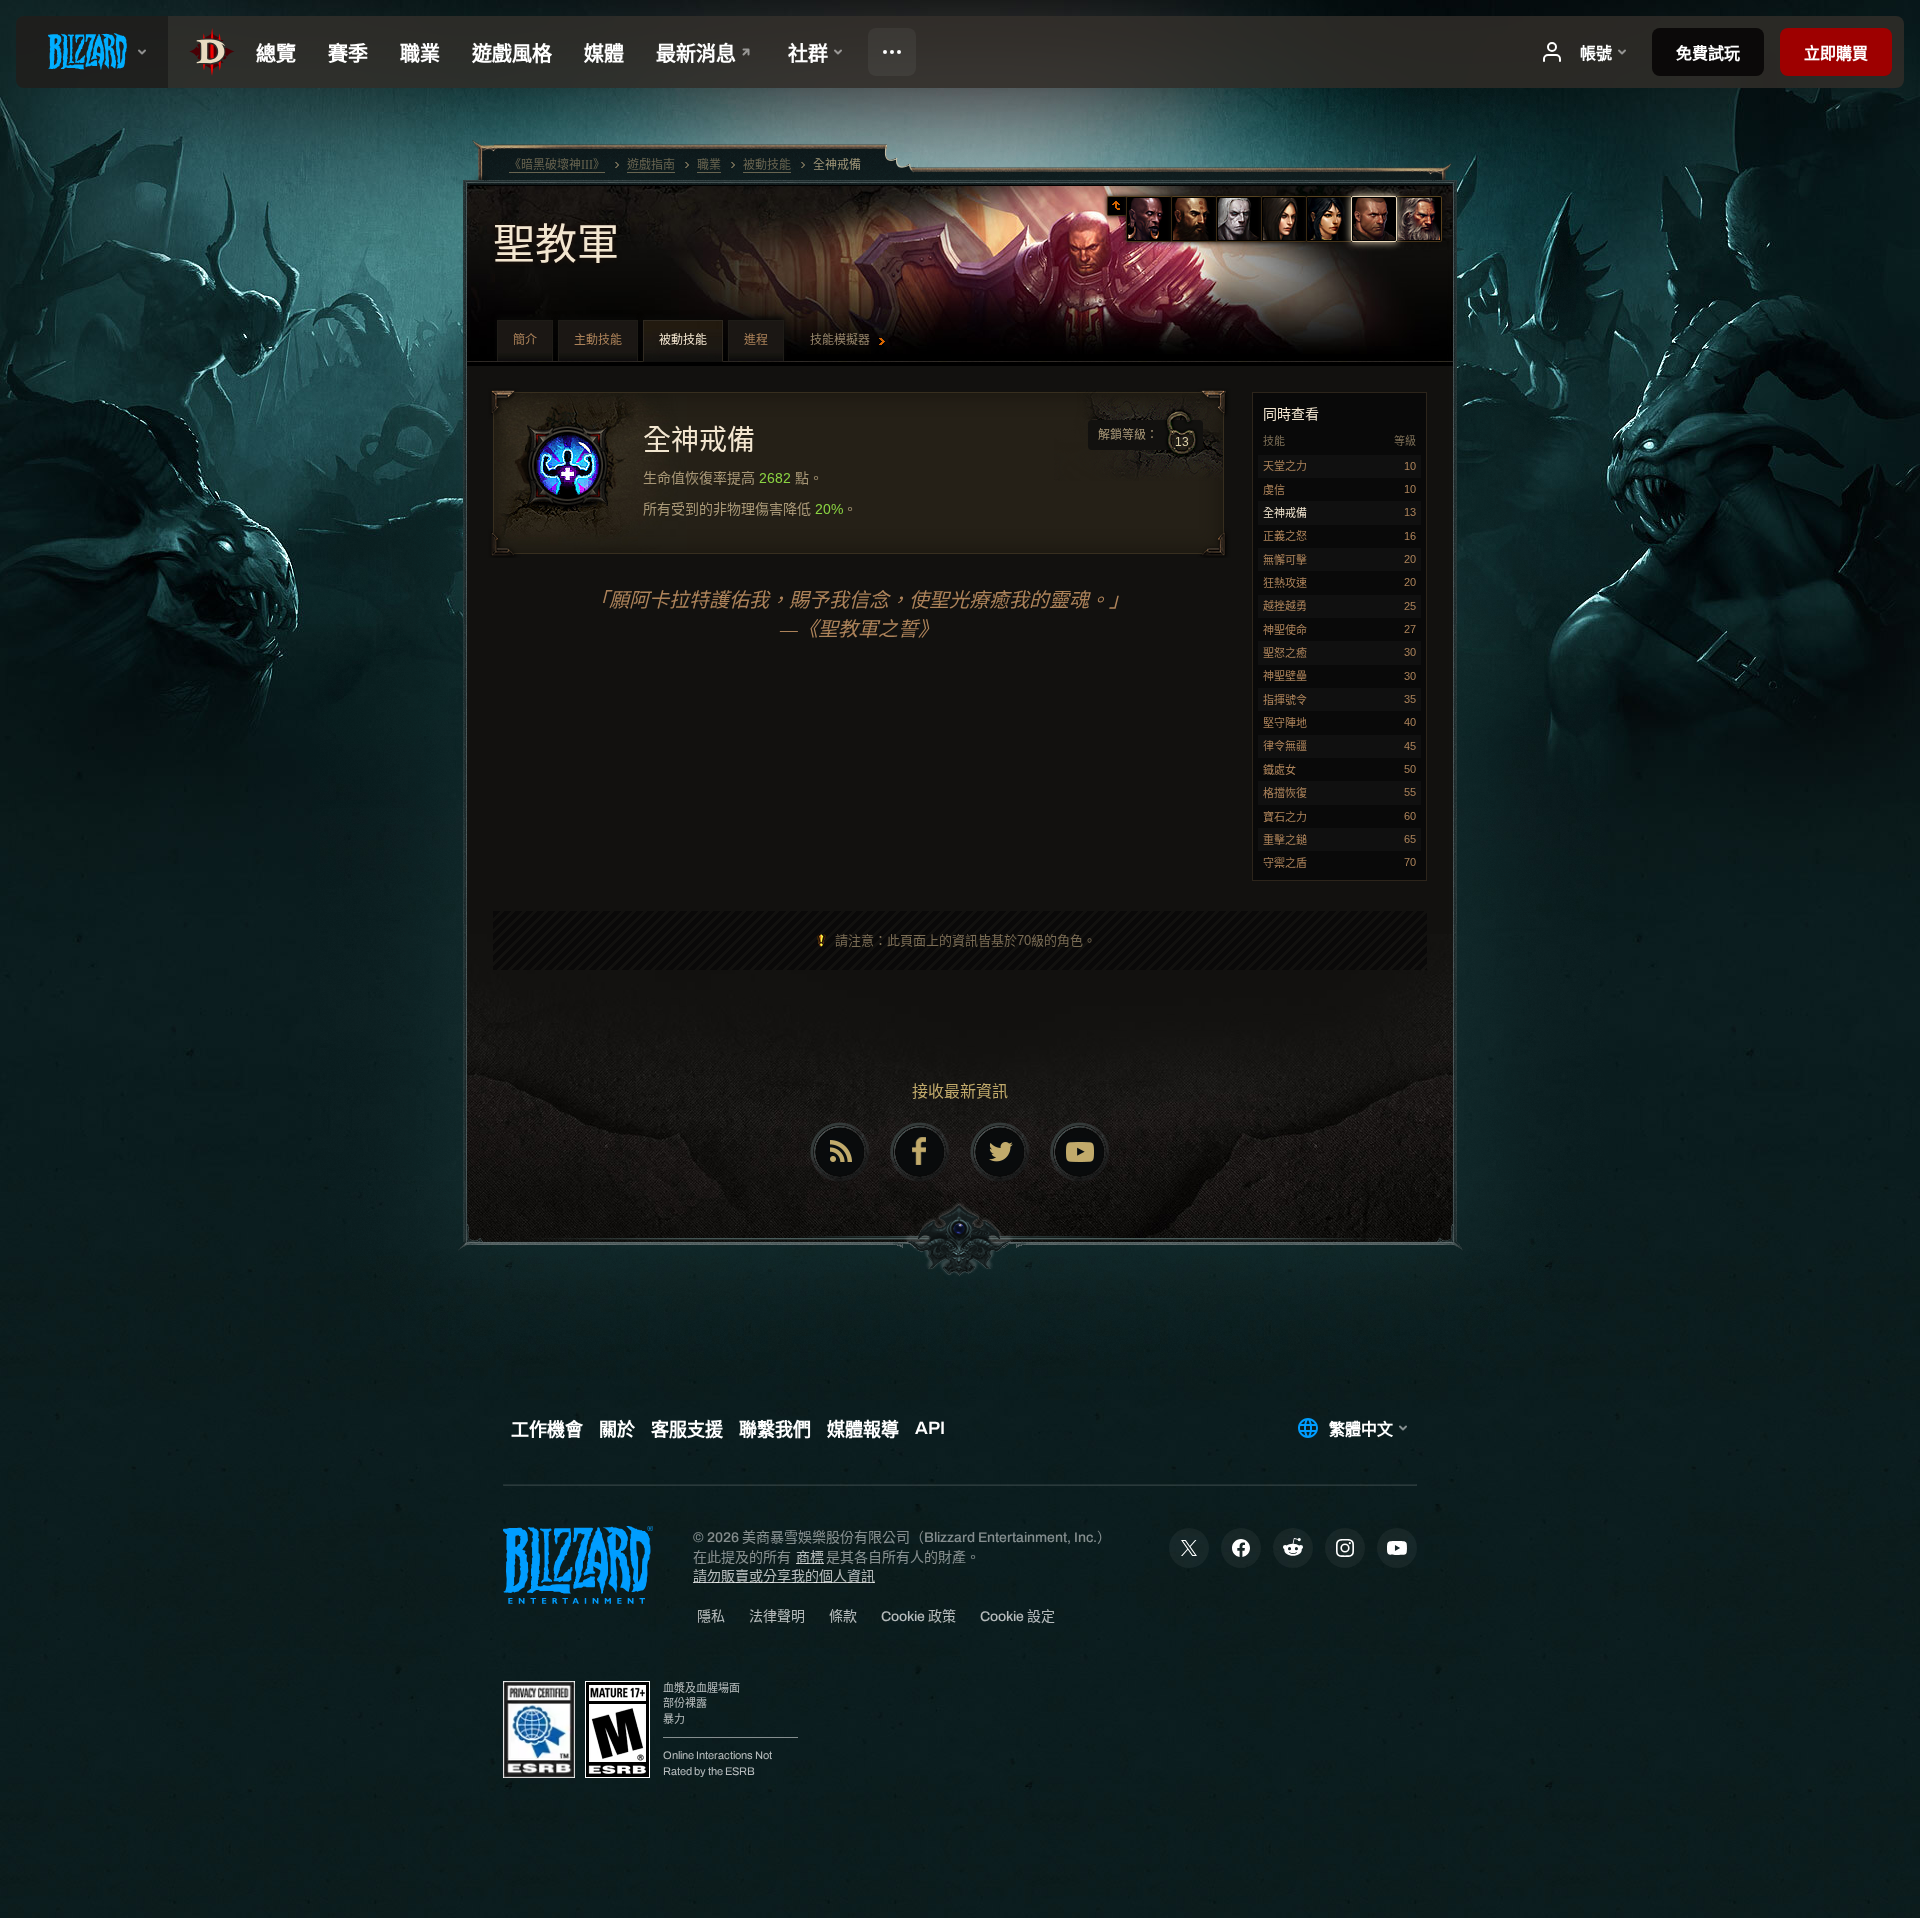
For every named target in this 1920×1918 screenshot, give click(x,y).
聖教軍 (556, 247)
